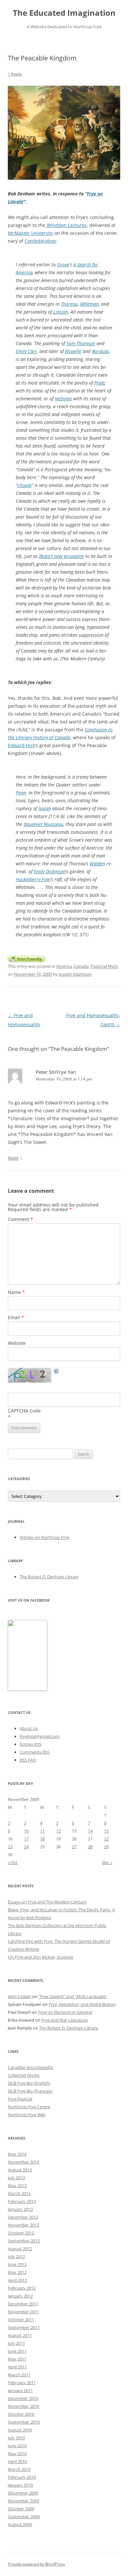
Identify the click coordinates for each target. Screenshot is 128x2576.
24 (26, 1847)
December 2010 (23, 2398)
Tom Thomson (81, 343)
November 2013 (23, 2162)
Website (17, 1343)
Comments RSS (35, 1752)
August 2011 (20, 2335)
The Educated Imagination (64, 13)
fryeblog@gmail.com (40, 1736)
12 (58, 1831)
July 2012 (16, 2256)
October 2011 (21, 2320)
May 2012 (17, 2272)
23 (10, 1847)
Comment (21, 1219)
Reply (13, 1158)
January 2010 (20, 2485)
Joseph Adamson (75, 974)
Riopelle (73, 351)
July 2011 (16, 2343)
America (64, 966)
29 (106, 1847)
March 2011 (19, 2375)
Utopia (24, 485)
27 (74, 1847)
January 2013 (20, 2209)
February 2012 (22, 2288)
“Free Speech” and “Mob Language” (73, 1996)
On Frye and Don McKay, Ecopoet (41, 1957)
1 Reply (15, 74)
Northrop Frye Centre (29, 2107)
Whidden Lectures (66, 225)
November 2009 (23, 2501)
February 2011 (22, 2383)
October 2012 (21, 2233)
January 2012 (20, 2296)
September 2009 (24, 2517)
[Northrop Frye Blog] (28, 1689)
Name (16, 1292)
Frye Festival (20, 2099)
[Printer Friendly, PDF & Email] (26, 958)
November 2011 (23, 2312)
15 (106, 1831)
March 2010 (19, 2469)
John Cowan (20, 1996)
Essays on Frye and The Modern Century (47, 1902)
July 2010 (16, 2438)
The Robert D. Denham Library (49, 1577)
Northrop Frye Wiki (27, 2115)
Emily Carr (26, 351)
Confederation (40, 241)
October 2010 (21, 2414)
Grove (63, 265)
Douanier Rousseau (43, 824)
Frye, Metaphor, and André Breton (82, 2004)
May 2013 (17, 2186)
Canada (81, 966)
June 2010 (17, 2446)
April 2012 (17, 2280)
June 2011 (17, 2351)
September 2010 (24, 2422)
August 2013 (20, 2170)
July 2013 (16, 2178)
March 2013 (19, 2193)
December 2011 (23, 2304)
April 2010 (17, 2461)
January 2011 (20, 2390)
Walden (97, 864)
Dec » (107, 1862)
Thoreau (69, 304)
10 (26, 1831)
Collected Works (24, 2075)
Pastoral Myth (104, 966)
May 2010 (17, 2454)
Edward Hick (21, 745)
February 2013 (22, 2201)
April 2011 (17, 2367)
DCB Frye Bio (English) (29, 2083)
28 (90, 1847)
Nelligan (63, 399)
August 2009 (20, 2524)
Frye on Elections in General (65, 2012)
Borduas (100, 351)
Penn (21, 793)
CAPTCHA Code (24, 1411)
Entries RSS (31, 1744)
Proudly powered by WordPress (36, 2564)
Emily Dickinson (50, 871)
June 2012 (17, 2264)
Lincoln (60, 312)
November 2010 (23, 2406)
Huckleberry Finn (33, 879)
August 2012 (20, 2249)
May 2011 (17, 2359)
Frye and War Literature (64, 2020)
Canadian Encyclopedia (30, 2067)
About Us (29, 1728)
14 (90, 1831)
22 (106, 1839)
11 (42, 1831)
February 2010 (22, 2477)
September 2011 (24, 2327)
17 (26, 1839)
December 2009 (23, 2493)
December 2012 (23, 2217)
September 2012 (24, 2241)
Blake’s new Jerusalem (62, 556)
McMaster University (31, 233)
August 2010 (20, 2430)
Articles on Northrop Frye (44, 1537)
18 (42, 1839)
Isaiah (45, 808)
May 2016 (17, 2154)
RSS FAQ (28, 1760)
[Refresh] (56, 1372)
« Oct (13, 1862)
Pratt (99, 383)
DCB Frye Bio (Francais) (30, 2091)
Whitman (89, 304)
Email (16, 1317)
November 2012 (23, 2225)
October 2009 (21, 2509)
